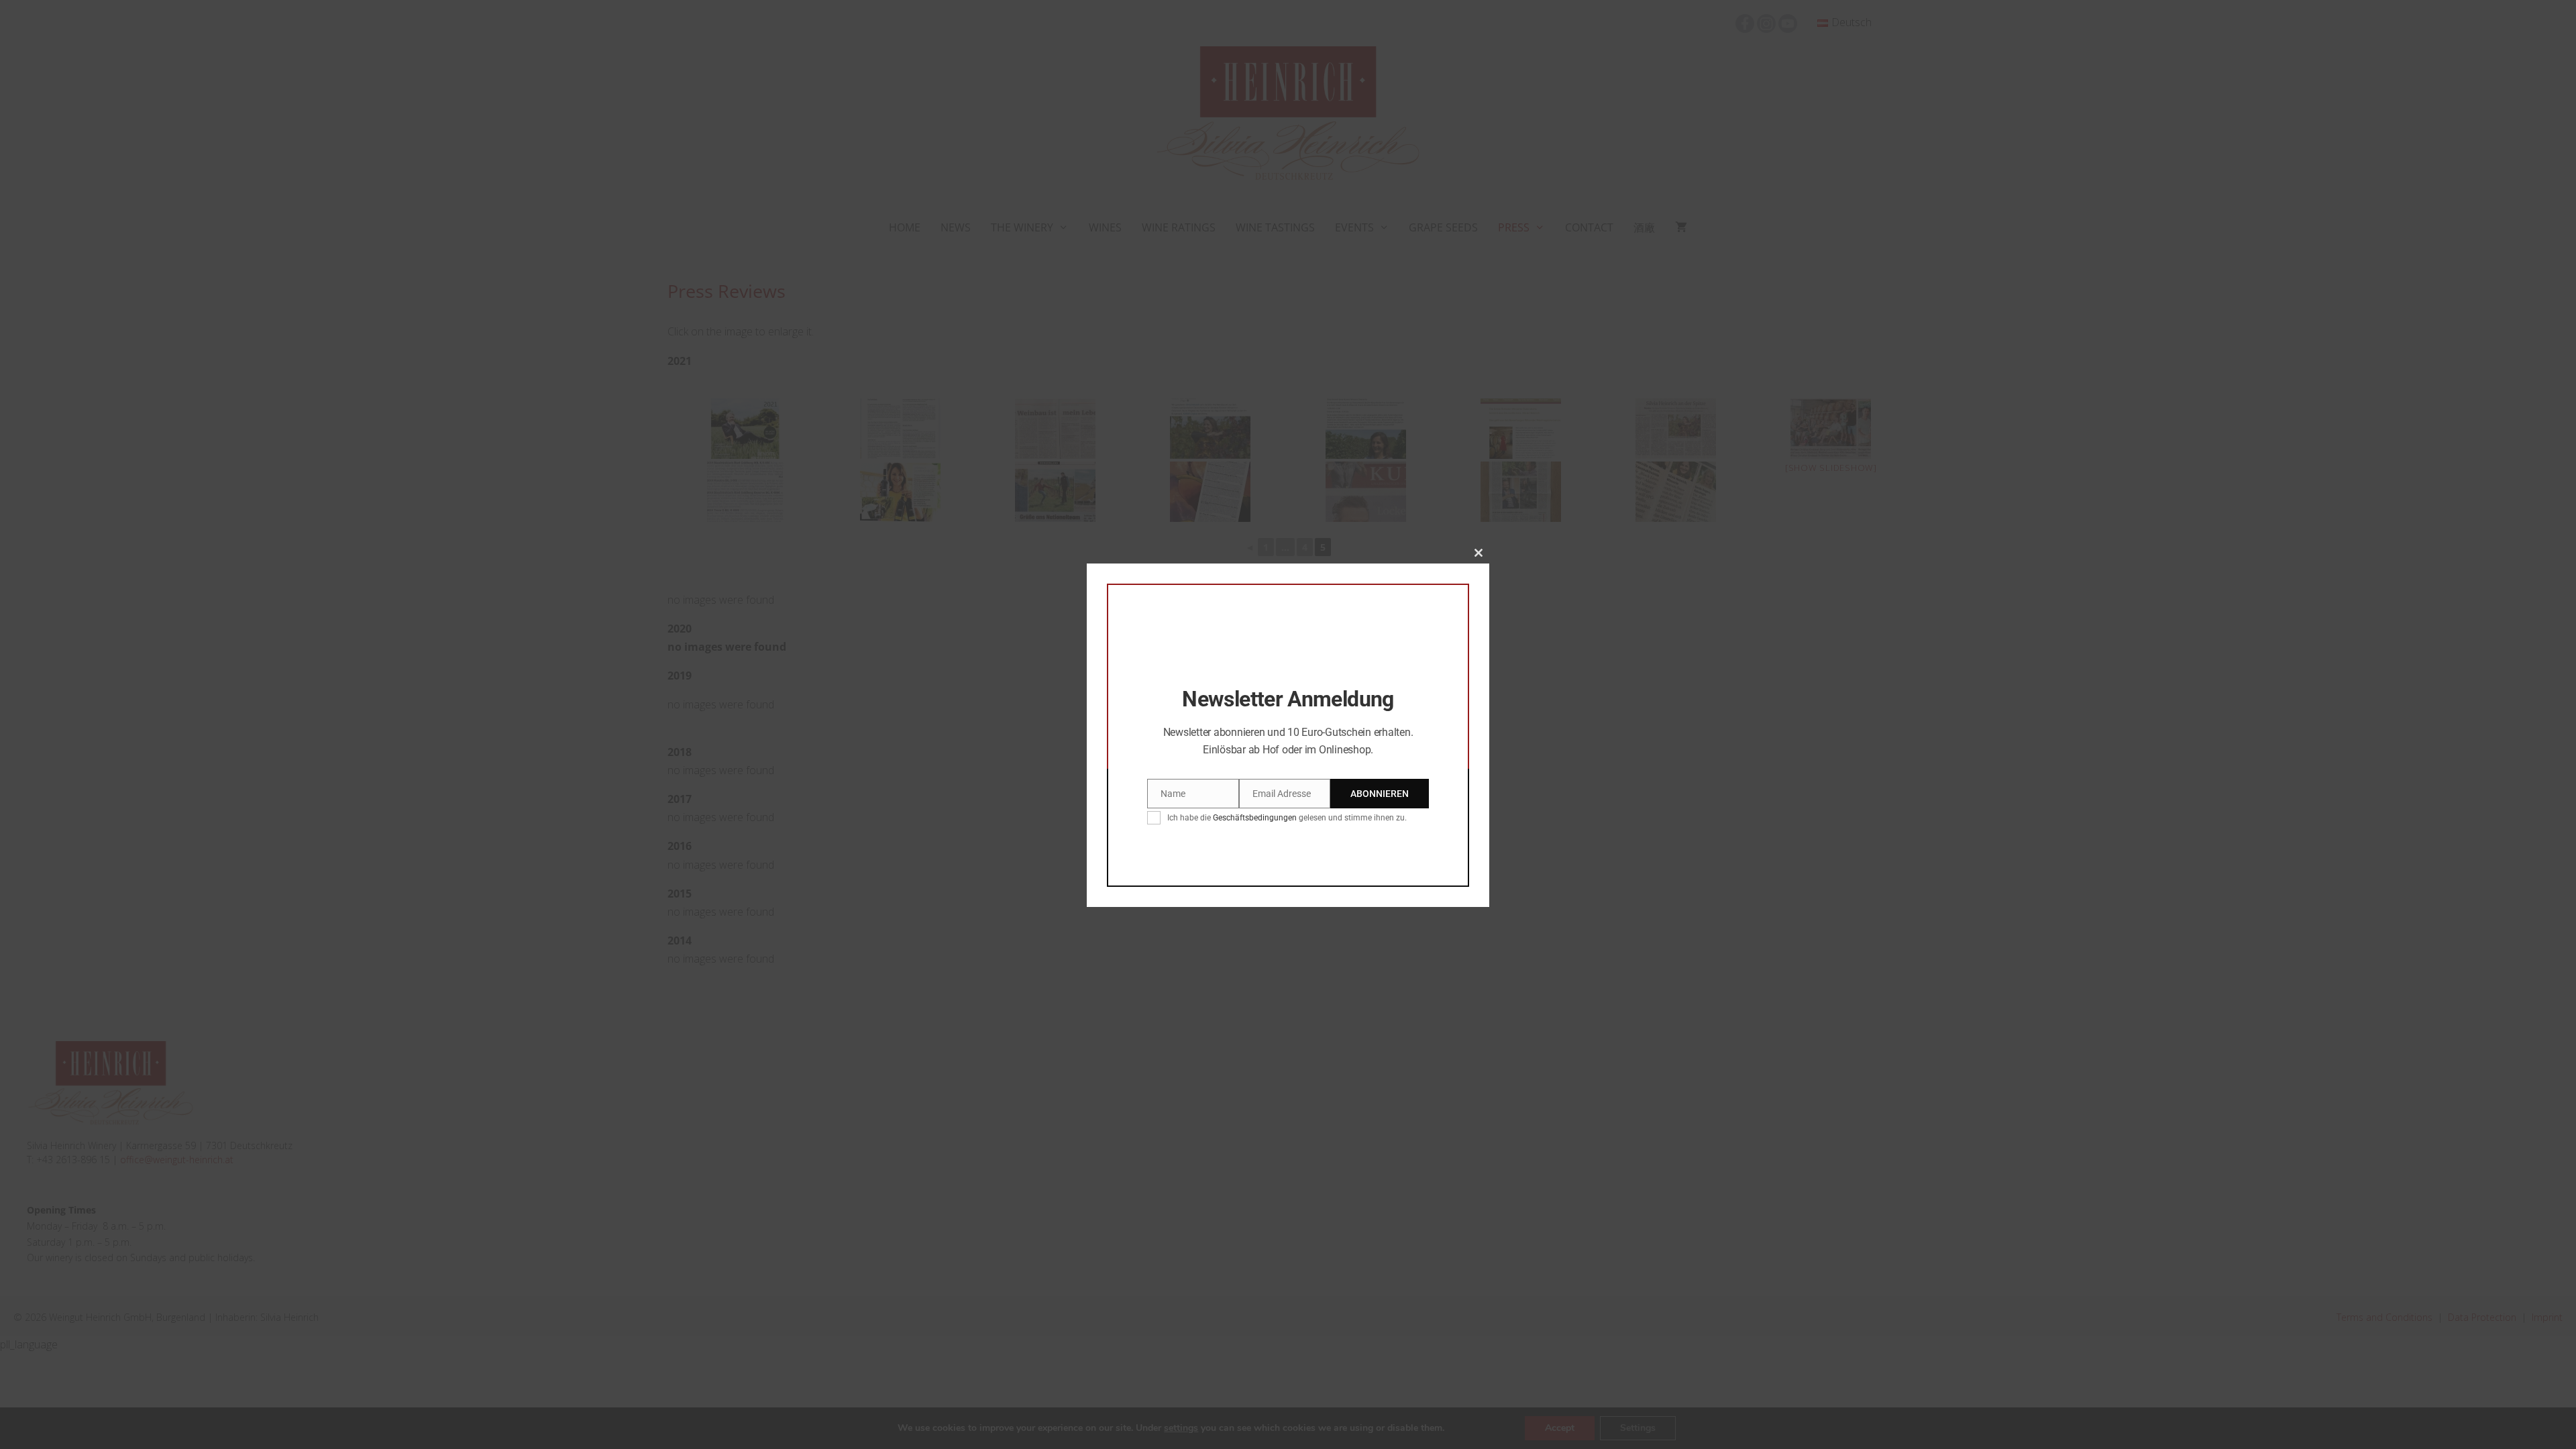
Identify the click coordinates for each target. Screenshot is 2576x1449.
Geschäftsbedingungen (1255, 818)
